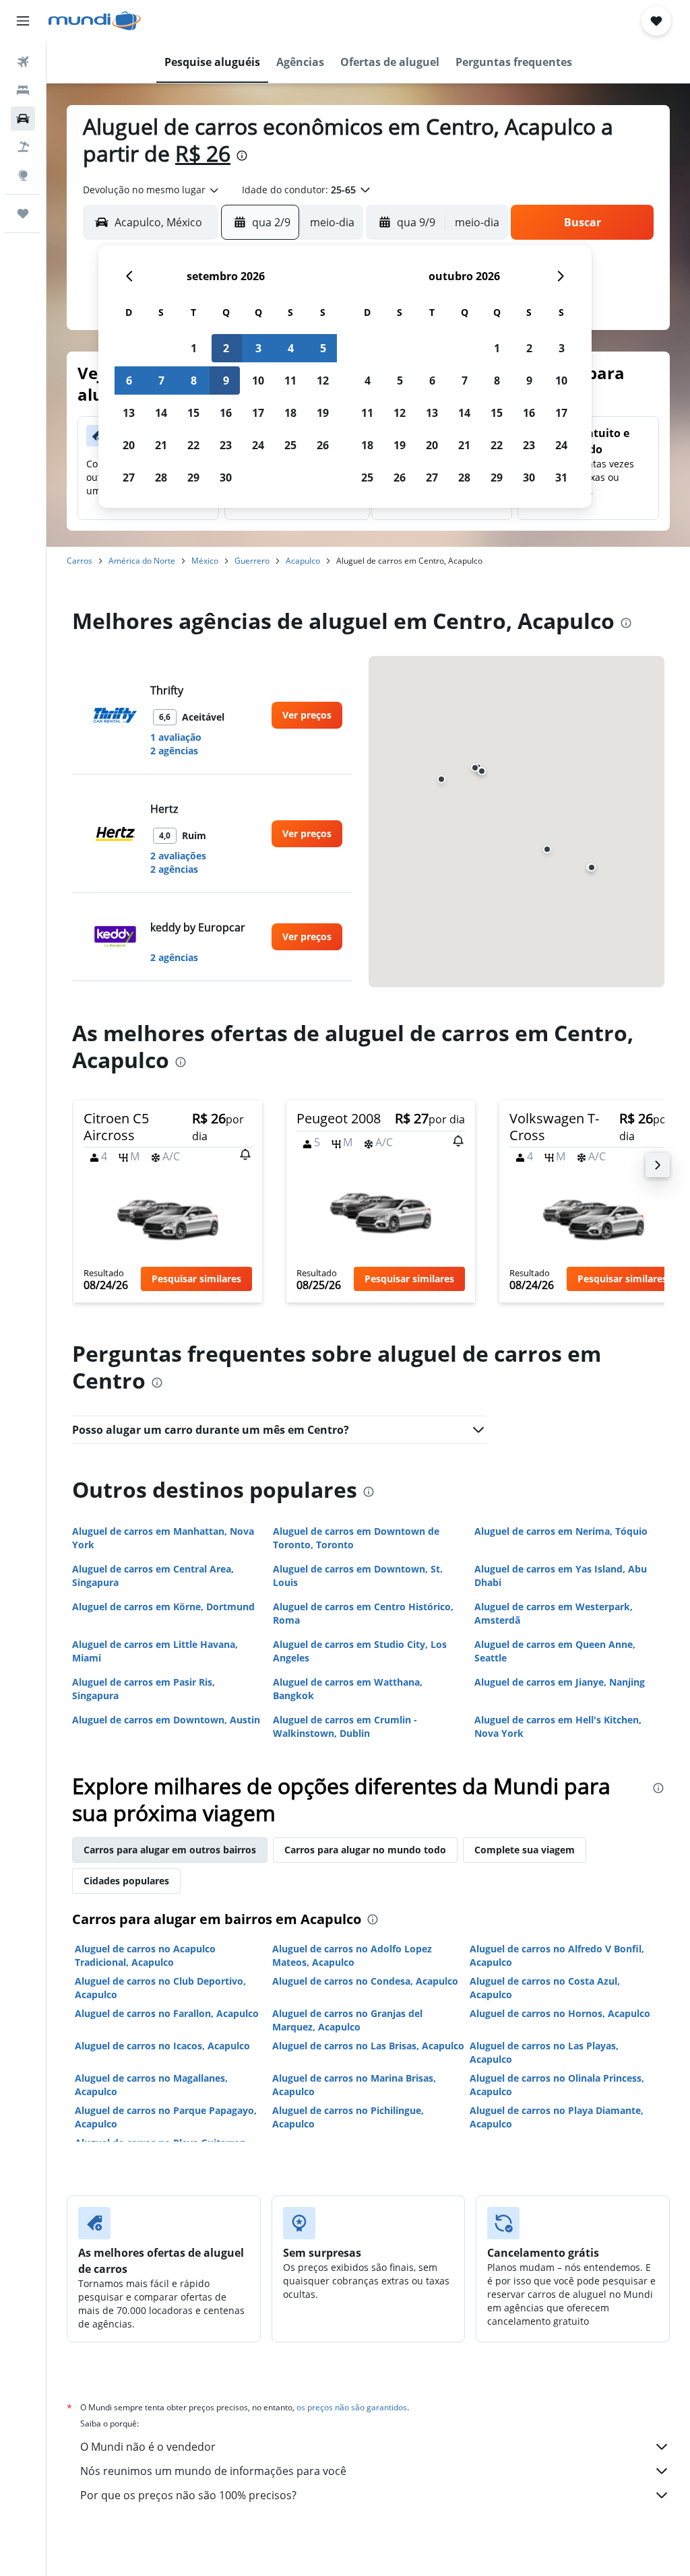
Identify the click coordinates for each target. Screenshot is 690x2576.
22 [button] (193, 445)
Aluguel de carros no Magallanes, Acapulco (151, 2085)
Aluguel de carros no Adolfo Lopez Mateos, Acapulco (352, 1955)
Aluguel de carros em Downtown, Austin (166, 1720)
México (205, 561)
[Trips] (23, 213)
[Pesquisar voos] (23, 62)
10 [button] (258, 381)
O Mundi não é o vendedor (148, 2447)
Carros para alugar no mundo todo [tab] (365, 1850)
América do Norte (142, 561)
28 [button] (161, 477)
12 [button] (323, 381)
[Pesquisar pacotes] (23, 147)
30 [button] (226, 477)
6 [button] (129, 381)
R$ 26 (203, 153)
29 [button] (193, 477)
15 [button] (193, 413)
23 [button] (226, 445)
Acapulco (303, 561)
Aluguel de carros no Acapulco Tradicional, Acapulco (145, 1955)
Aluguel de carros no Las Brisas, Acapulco (368, 2046)
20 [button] (129, 445)
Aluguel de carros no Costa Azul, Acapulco (545, 1988)
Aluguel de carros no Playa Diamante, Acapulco (557, 2117)
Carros (80, 561)
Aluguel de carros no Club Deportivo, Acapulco (160, 1988)
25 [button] (290, 445)
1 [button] (194, 348)
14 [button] (161, 413)
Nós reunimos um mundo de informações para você (213, 2471)
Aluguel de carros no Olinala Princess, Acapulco (557, 2085)
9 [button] (226, 381)
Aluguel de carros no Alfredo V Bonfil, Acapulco (557, 1955)
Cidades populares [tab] (126, 1881)
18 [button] (290, 413)
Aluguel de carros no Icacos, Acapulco (162, 2046)
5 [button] (323, 348)
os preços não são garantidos (352, 2407)
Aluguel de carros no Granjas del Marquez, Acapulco (347, 2020)
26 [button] (323, 445)
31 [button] (561, 477)
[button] (23, 21)
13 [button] (129, 413)
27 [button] (129, 477)
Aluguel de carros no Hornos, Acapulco (560, 2013)
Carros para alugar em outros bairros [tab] (170, 1850)
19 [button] (323, 413)
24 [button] (258, 445)
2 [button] (226, 348)
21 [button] (161, 445)
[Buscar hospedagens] (23, 90)
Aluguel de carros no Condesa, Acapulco (365, 1981)
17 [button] (258, 413)
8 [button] (194, 381)
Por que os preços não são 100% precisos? (188, 2495)
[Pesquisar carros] (23, 119)
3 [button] (258, 348)
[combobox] (152, 190)
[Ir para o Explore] (23, 175)
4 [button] (291, 348)
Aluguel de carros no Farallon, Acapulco (167, 2013)
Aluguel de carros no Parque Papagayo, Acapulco (166, 2117)
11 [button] (290, 381)
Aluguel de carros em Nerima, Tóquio (561, 1531)
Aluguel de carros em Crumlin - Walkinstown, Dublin (345, 1726)
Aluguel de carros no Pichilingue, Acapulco (348, 2117)
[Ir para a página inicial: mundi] (95, 21)
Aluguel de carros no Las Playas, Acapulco (544, 2052)
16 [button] (226, 413)
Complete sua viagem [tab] (525, 1850)
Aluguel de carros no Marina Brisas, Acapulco (354, 2085)
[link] (307, 715)
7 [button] (161, 381)
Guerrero (252, 561)
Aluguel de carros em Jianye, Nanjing (560, 1682)
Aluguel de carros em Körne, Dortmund (163, 1607)
